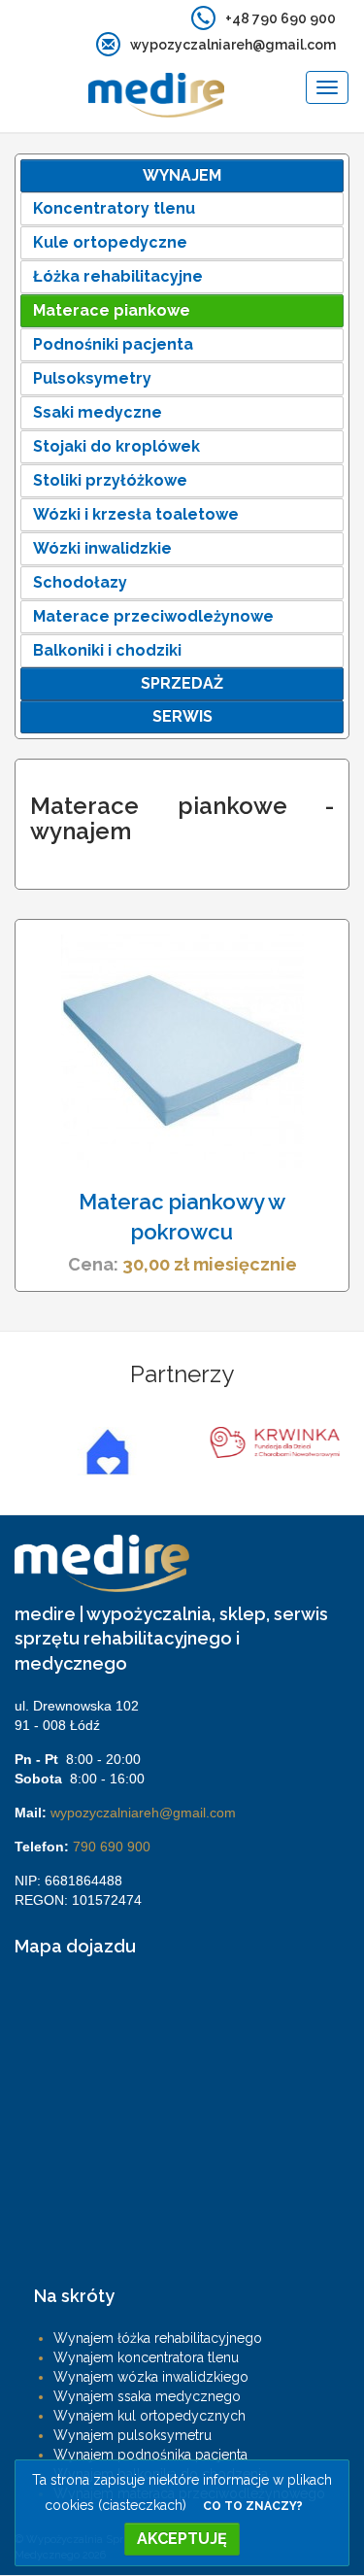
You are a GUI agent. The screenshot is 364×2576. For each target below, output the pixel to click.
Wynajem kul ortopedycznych (149, 2416)
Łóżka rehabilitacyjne (118, 276)
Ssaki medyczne (98, 412)
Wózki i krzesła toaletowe (136, 514)
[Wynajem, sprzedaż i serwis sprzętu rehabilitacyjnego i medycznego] (113, 87)
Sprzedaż (182, 683)
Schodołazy (80, 582)
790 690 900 (112, 1847)
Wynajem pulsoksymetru (132, 2435)
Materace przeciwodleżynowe (153, 616)
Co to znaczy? (253, 2506)
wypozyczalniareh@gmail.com (143, 1813)
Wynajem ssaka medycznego (147, 2396)
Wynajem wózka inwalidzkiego (151, 2377)
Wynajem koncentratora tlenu (146, 2357)
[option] (99, 1451)
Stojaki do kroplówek (116, 446)
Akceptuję (182, 2539)
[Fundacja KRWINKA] (266, 1443)
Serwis (182, 716)
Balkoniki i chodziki (107, 650)
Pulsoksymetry (92, 378)
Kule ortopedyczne (110, 242)
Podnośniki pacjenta (113, 344)
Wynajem (182, 175)
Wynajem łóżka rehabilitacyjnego (158, 2338)
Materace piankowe (112, 310)
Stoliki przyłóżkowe (110, 480)
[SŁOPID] (99, 1451)
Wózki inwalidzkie (102, 548)
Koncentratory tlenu (114, 208)
